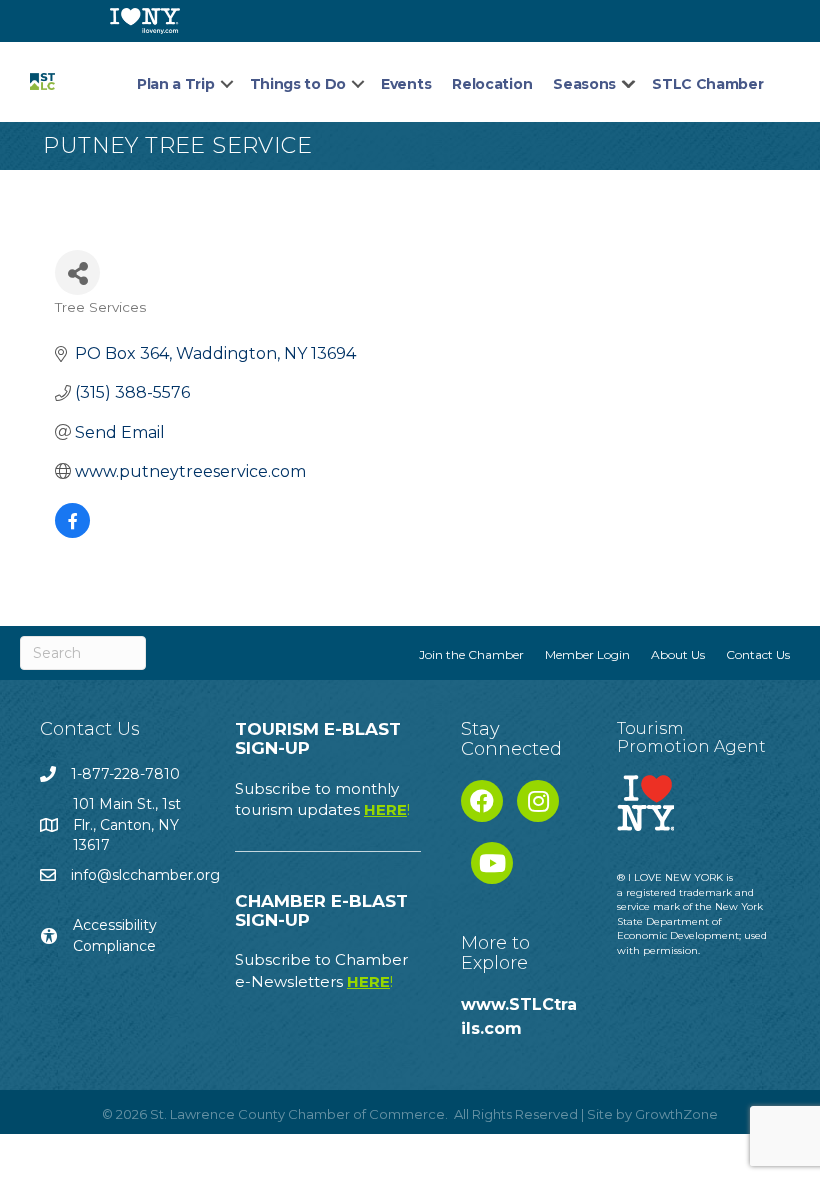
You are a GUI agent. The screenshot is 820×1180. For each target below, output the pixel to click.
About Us (678, 654)
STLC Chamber (707, 84)
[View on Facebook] (72, 532)
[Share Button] (77, 272)
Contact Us (758, 654)
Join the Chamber (471, 654)
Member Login (587, 654)
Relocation (492, 84)
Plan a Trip (176, 84)
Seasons (584, 84)
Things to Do (298, 84)
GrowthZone (676, 1114)
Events (406, 84)
